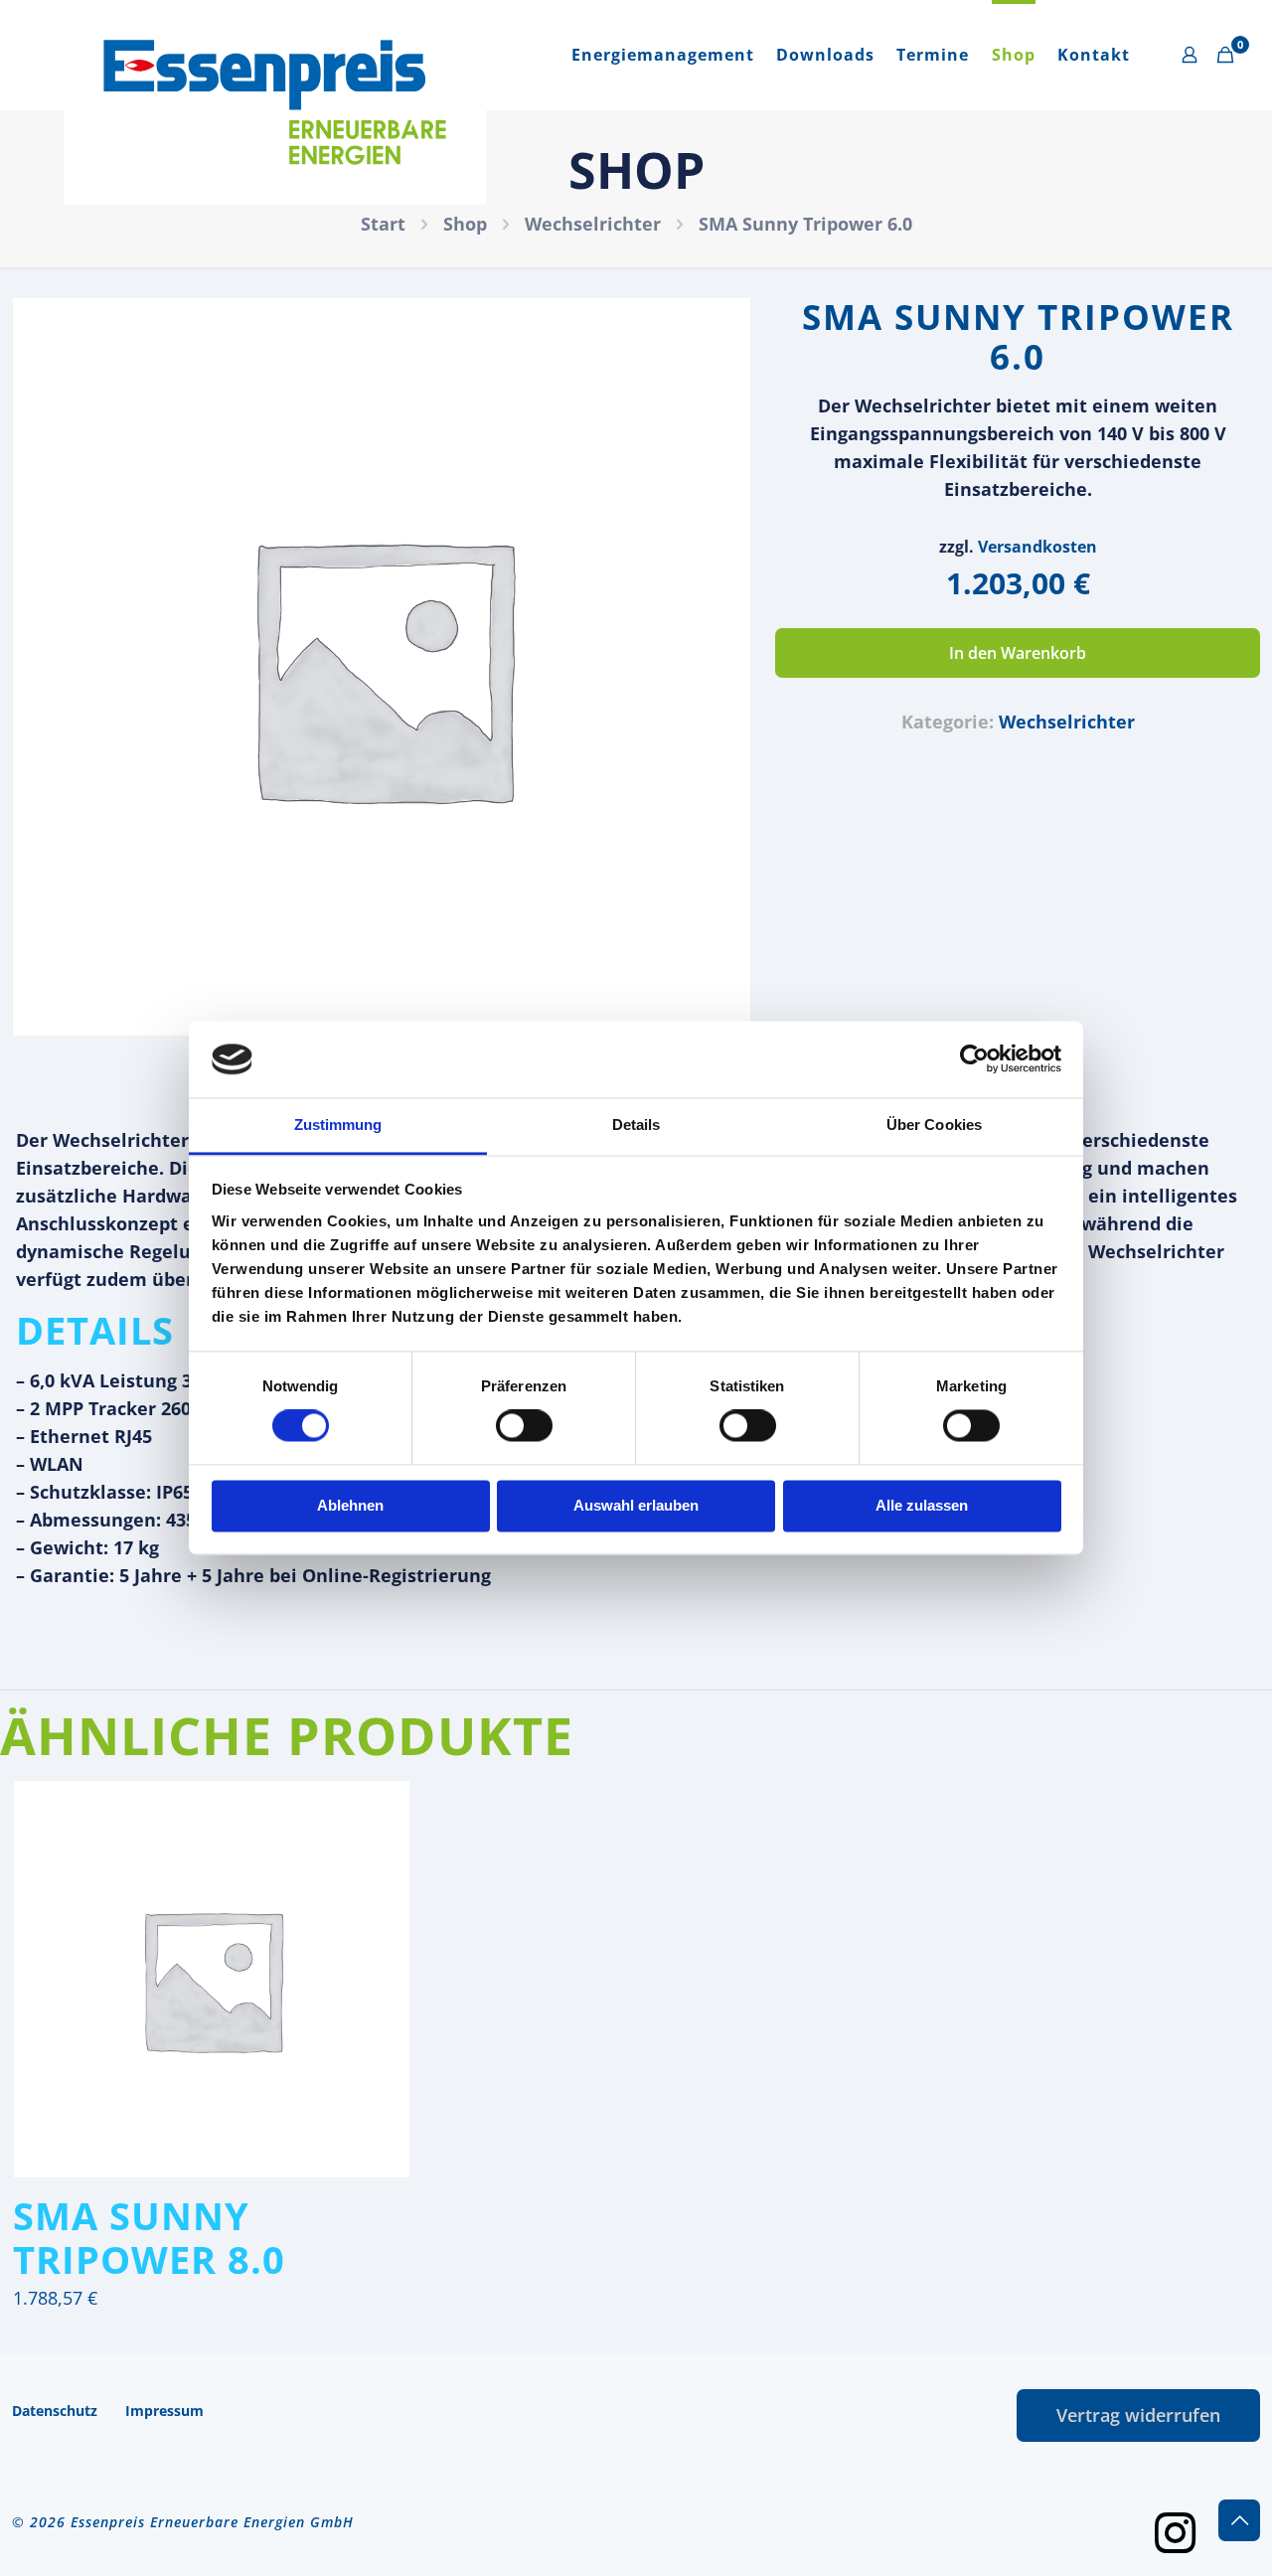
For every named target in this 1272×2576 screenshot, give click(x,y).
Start (383, 224)
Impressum (164, 2411)
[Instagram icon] (1175, 2531)
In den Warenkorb (1018, 653)
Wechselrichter (593, 224)
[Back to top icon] (1239, 2520)
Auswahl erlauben (636, 1505)
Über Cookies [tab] (934, 1125)
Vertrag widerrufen (1138, 2415)
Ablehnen (350, 1505)
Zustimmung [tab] (338, 1125)
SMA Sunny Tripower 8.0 (149, 2237)
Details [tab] (636, 1125)
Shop (465, 224)
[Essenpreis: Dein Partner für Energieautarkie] (275, 102)
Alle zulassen (922, 1505)
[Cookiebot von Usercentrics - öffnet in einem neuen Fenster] (974, 1059)
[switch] (524, 1426)
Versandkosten (1037, 547)
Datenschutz (55, 2411)
